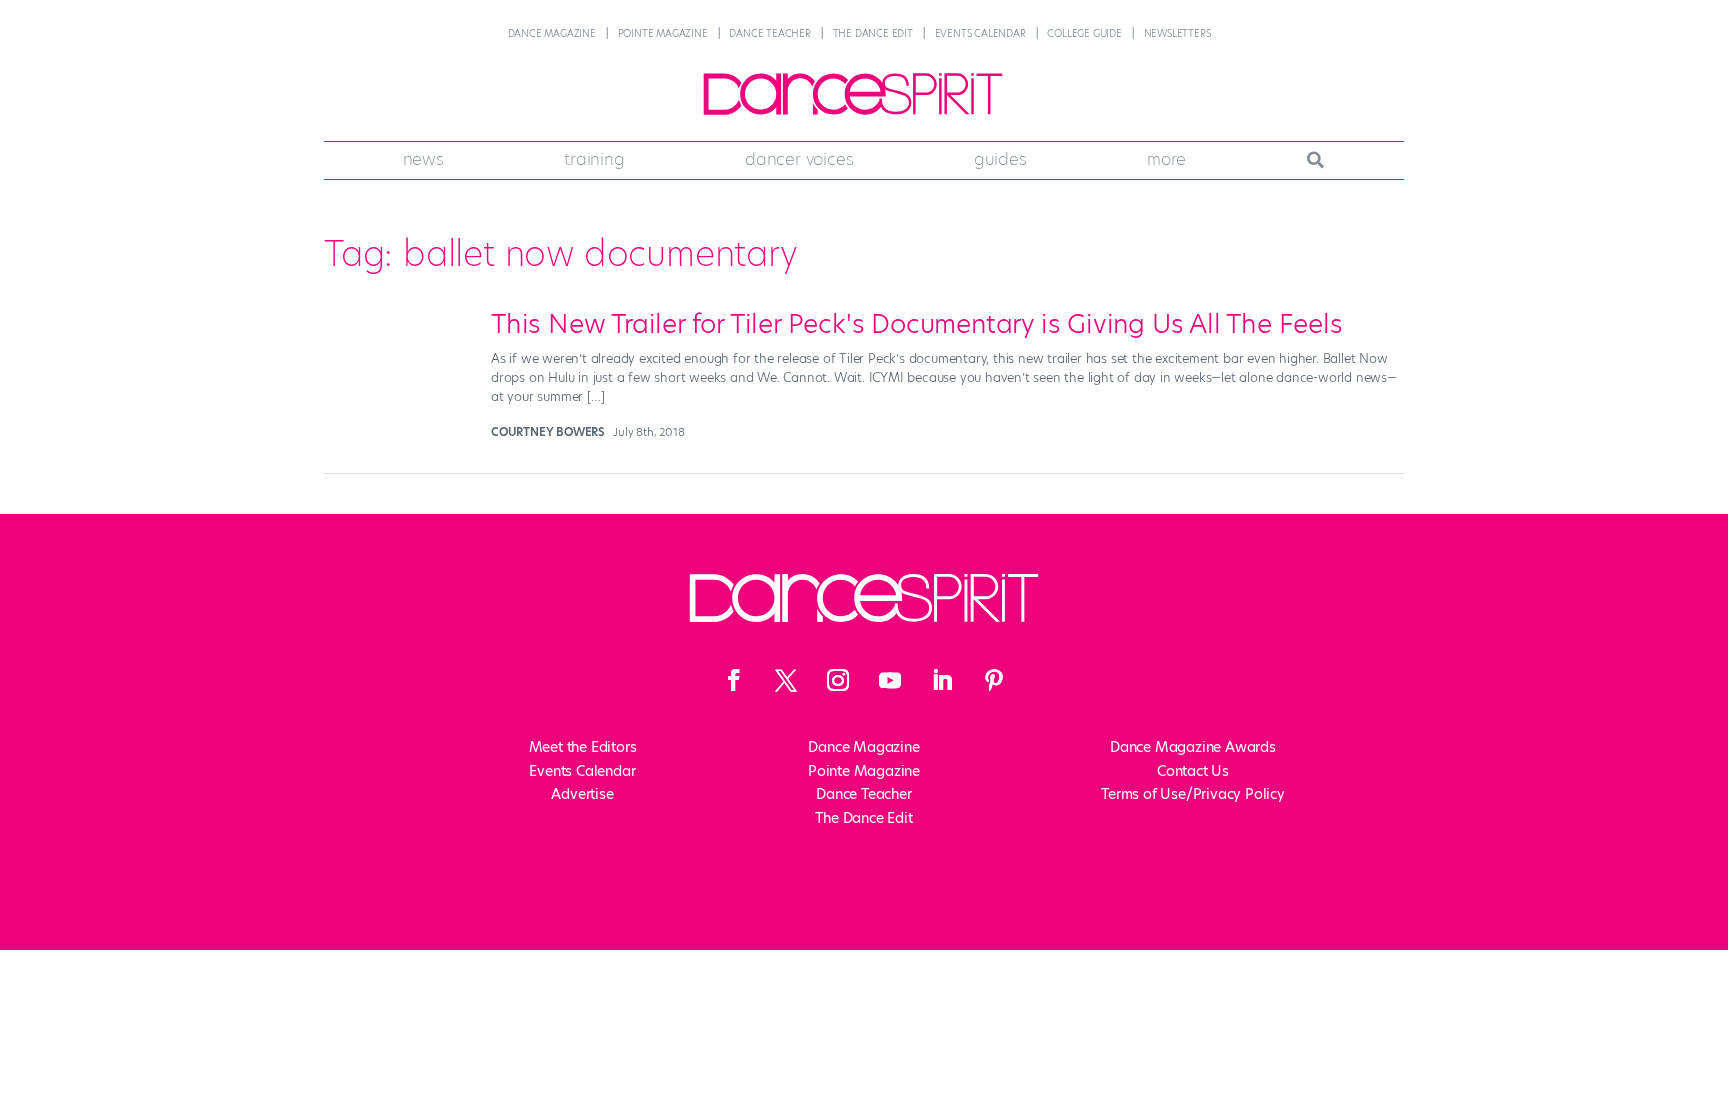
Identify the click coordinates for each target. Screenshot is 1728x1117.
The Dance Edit (873, 33)
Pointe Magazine (663, 33)
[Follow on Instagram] (838, 680)
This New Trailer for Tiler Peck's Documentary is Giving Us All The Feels (917, 324)
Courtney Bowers (548, 432)
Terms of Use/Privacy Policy (1193, 794)
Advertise (582, 794)
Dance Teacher (769, 33)
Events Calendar (980, 33)
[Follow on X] (786, 680)
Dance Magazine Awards (1193, 747)
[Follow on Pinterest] (994, 680)
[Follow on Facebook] (734, 680)
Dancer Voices (799, 159)
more (1166, 159)
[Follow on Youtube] (890, 680)
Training (594, 159)
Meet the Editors (583, 747)
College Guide (1084, 33)
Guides (1000, 159)
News (423, 159)
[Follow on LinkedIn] (942, 680)
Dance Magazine (552, 33)
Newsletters (1177, 33)
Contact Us (1193, 771)
